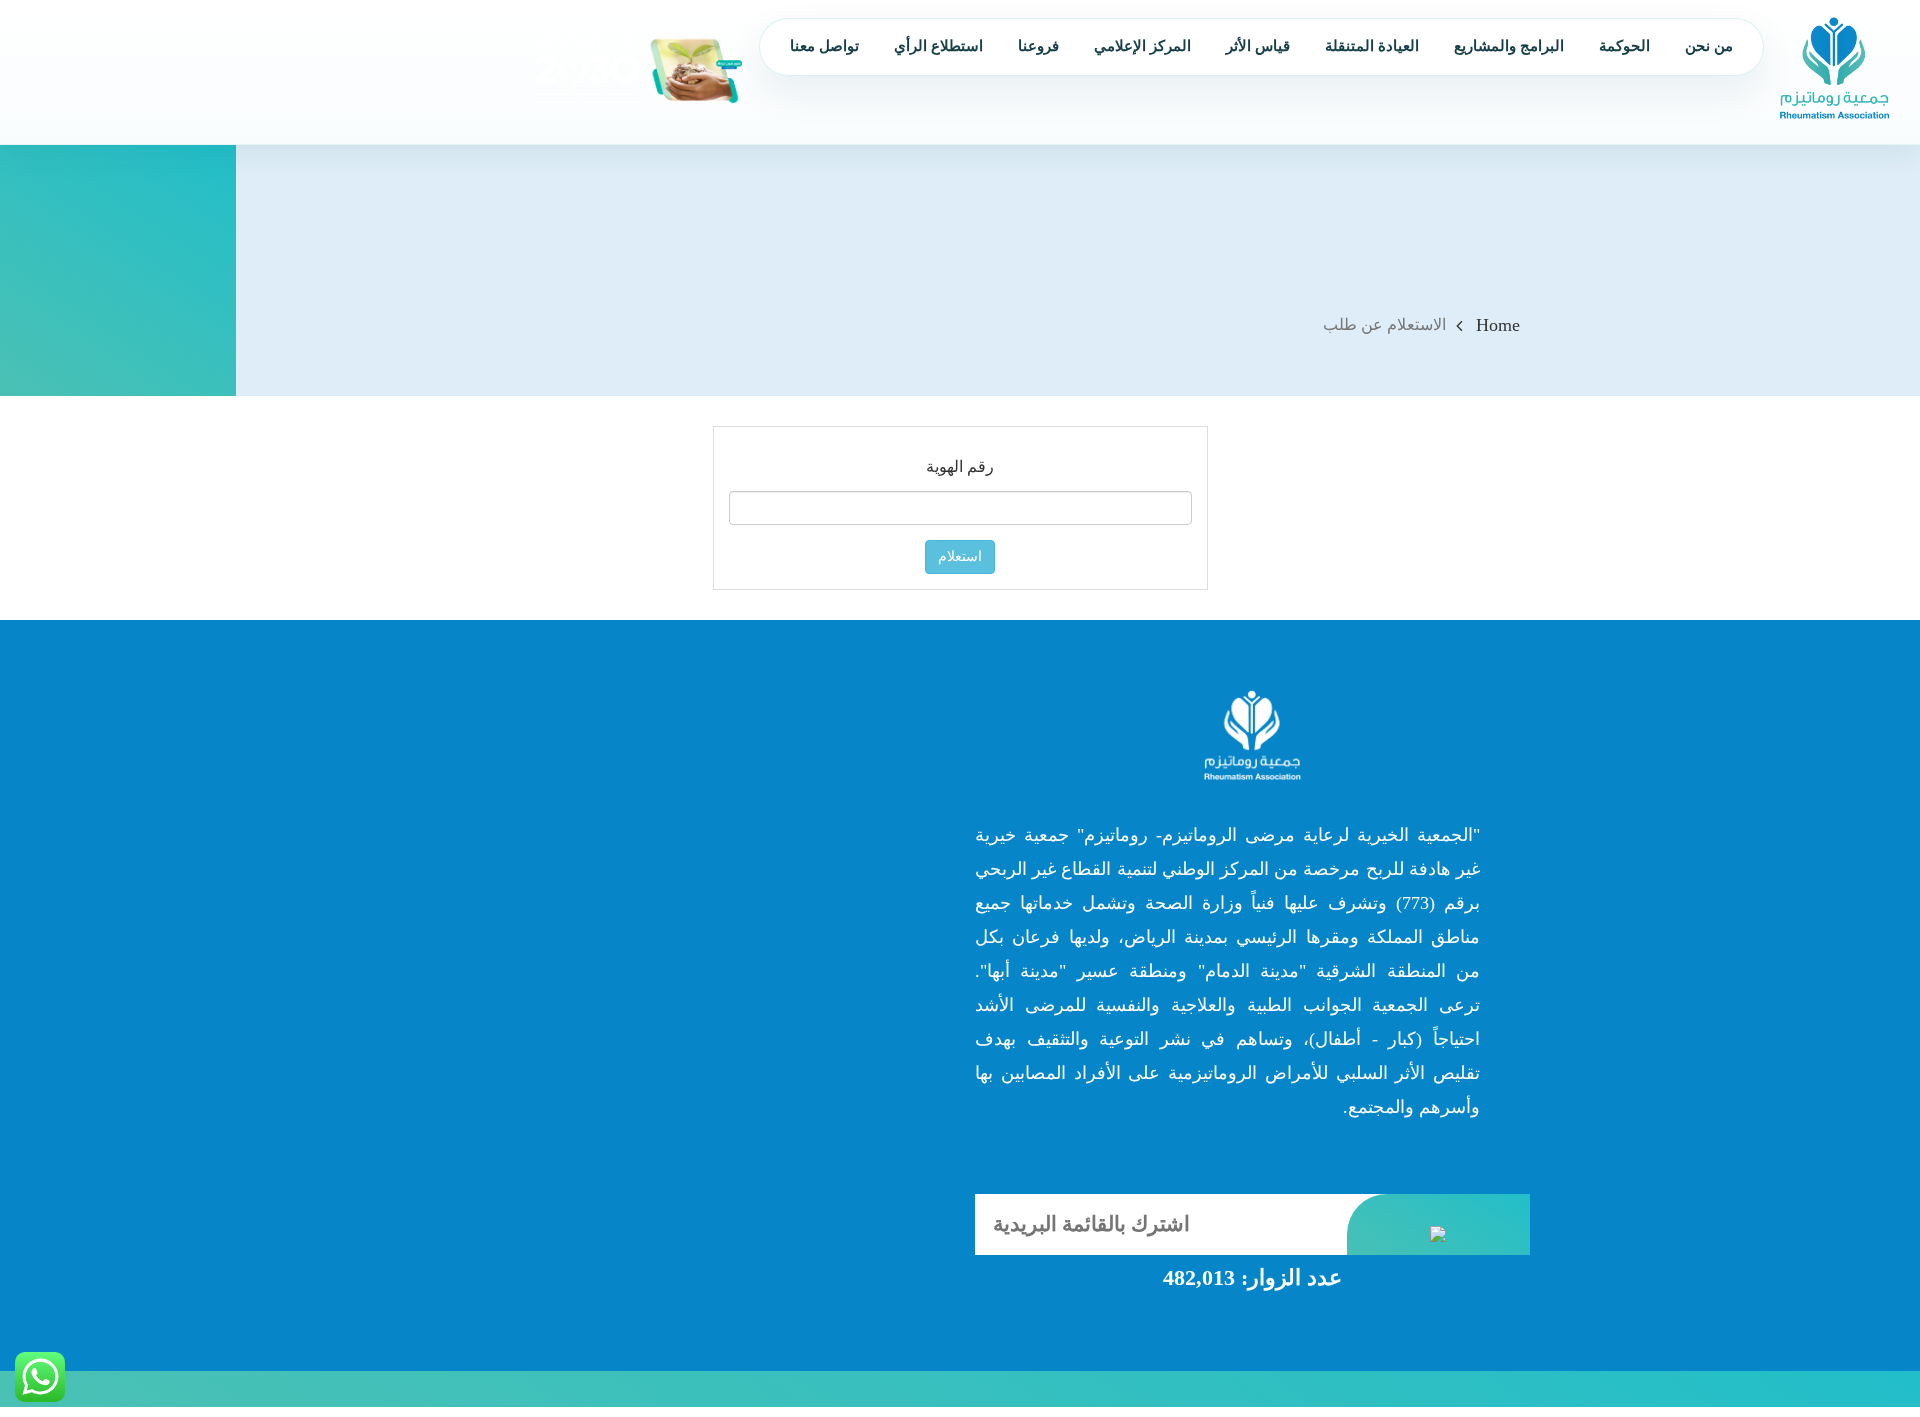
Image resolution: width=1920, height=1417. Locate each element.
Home (1498, 325)
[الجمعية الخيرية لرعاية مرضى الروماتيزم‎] (1834, 67)
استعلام (960, 556)
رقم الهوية (960, 466)
